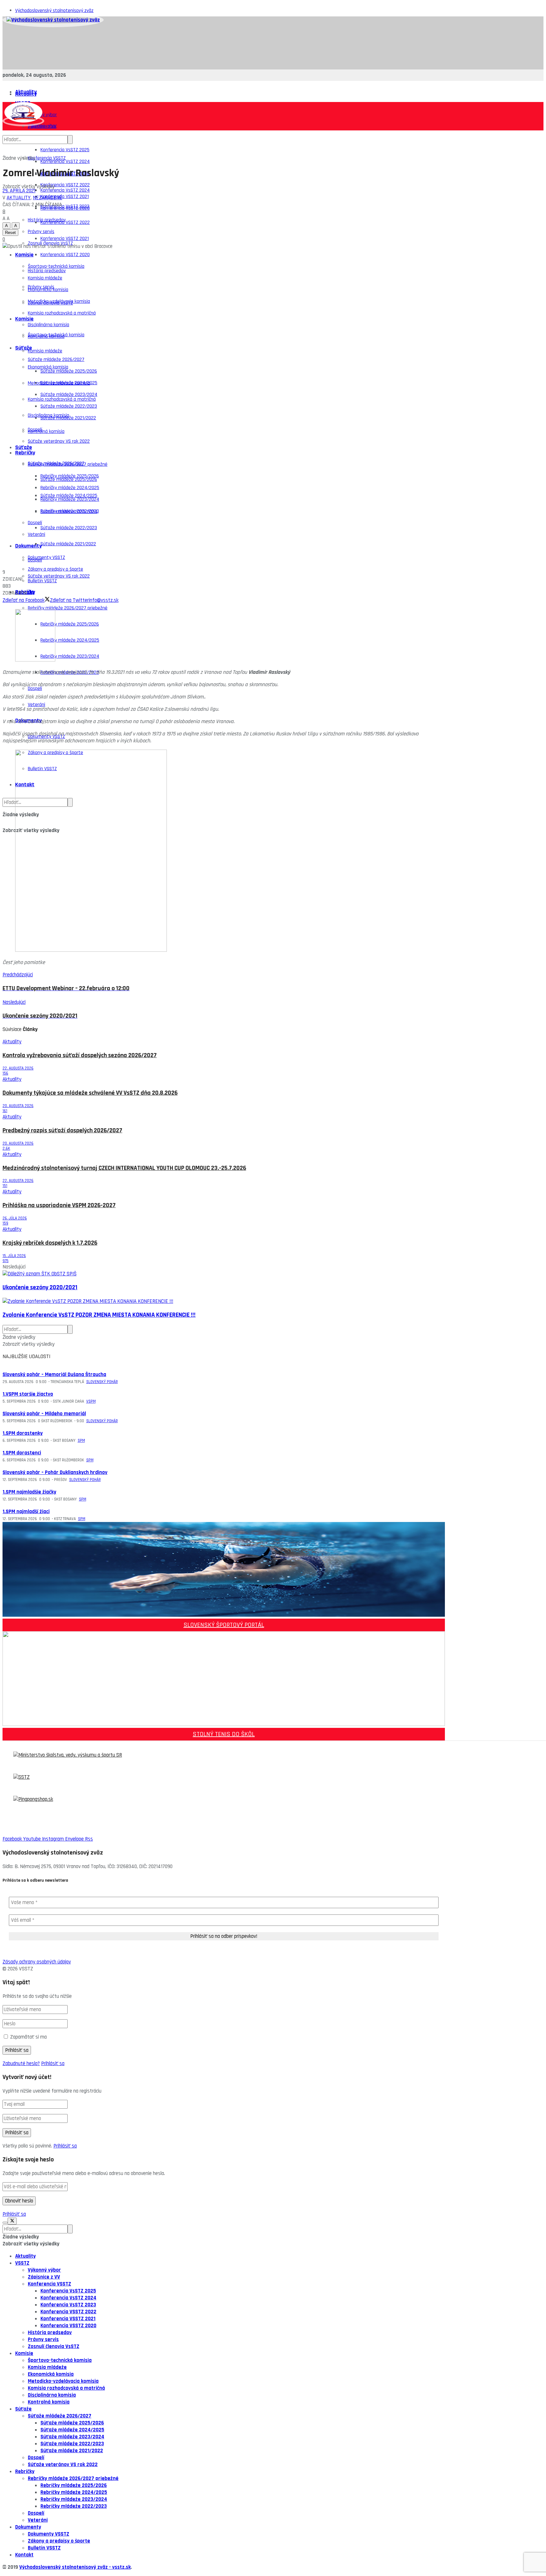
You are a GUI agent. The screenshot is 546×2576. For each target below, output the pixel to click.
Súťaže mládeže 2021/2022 (68, 544)
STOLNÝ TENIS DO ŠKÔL (224, 1734)
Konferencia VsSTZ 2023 (65, 206)
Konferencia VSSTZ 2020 (65, 255)
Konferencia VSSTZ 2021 (65, 239)
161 (5, 1111)
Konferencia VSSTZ (47, 158)
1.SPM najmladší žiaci (26, 1512)
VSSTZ (22, 2263)
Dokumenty (28, 546)
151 (5, 1186)
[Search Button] (70, 140)
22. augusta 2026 (18, 1068)
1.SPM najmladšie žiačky (29, 1492)
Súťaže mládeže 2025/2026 (69, 371)
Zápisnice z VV (44, 2277)
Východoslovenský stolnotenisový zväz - (66, 2567)
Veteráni (36, 705)
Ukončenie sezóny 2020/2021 (40, 1288)
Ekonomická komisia (48, 367)
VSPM (91, 1401)
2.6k (6, 1148)
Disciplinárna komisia (49, 325)
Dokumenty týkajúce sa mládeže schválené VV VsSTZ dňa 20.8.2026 (90, 1093)
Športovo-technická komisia (56, 335)
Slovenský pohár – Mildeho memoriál (44, 1414)
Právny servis (41, 287)
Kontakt (24, 2555)
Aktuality (26, 94)
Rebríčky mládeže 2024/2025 (70, 640)
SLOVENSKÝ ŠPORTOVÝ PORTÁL (224, 1625)
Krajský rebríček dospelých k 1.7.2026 (50, 1243)
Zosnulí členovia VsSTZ (50, 303)
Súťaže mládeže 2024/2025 (69, 496)
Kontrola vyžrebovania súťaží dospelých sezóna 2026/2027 (80, 1055)
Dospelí (35, 560)
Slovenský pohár (102, 1382)
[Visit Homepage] (53, 20)
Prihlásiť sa (53, 2064)
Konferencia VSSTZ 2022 (65, 222)
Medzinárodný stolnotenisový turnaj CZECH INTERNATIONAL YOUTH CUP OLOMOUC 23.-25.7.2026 (124, 1168)
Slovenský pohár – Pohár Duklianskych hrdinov (55, 1472)
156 (5, 1073)
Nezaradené (48, 198)
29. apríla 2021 (19, 191)
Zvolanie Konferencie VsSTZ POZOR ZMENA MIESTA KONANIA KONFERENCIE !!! (99, 1315)
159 (5, 1223)
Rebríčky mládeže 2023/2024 (70, 656)
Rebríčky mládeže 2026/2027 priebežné (68, 608)
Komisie (24, 255)
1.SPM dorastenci (22, 1453)
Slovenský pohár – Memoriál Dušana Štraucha (54, 1375)
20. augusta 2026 (18, 1106)
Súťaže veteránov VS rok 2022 (59, 441)
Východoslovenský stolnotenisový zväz (54, 11)
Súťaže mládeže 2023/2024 (69, 512)
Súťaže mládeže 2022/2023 (69, 528)
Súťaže (24, 447)
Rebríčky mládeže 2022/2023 (74, 2506)
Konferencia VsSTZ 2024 (65, 162)
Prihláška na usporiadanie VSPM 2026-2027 (59, 1205)
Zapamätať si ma (28, 2037)
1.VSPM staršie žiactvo (28, 1394)
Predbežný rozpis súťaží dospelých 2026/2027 (62, 1131)
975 (6, 1261)
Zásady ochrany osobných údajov (37, 1962)
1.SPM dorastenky (23, 1433)
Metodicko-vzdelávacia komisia (59, 383)
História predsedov (47, 271)
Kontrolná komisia (46, 431)
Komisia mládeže (45, 351)
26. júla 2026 (15, 1218)
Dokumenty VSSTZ (46, 557)
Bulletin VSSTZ (44, 2548)
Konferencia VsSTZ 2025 (65, 150)
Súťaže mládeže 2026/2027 (56, 463)
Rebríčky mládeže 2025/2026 (70, 624)
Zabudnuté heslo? (21, 2064)
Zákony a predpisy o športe (59, 2541)
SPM (81, 1441)
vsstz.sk (121, 2567)
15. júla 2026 (14, 1256)
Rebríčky (25, 453)
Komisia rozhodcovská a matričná (62, 313)
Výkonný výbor (44, 2270)
